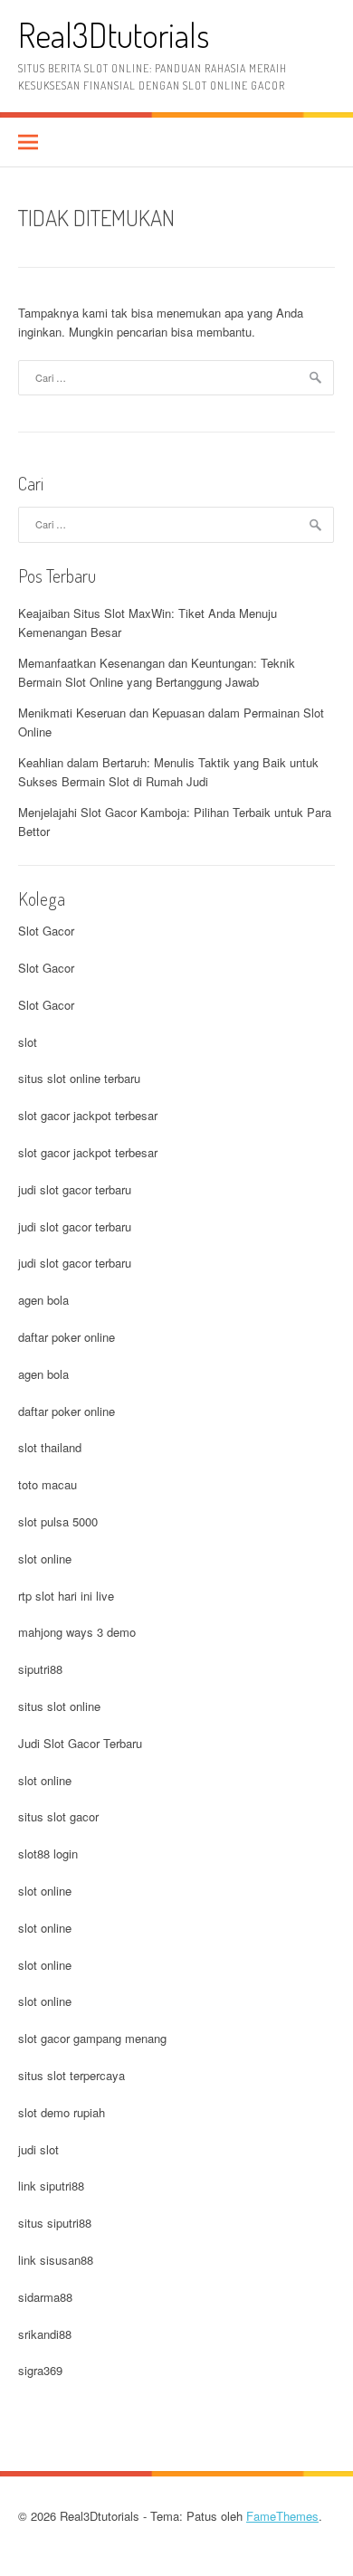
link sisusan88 (56, 2260)
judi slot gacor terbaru (75, 1189)
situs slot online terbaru (79, 1078)
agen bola (43, 1300)
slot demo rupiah (62, 2112)
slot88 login (48, 1854)
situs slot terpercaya (72, 2075)
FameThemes (282, 2516)
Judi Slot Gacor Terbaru (80, 1743)
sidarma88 (45, 2297)
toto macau (48, 1484)
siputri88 (40, 1669)
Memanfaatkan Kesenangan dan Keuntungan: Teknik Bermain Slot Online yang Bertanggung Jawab (157, 672)
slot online (45, 1559)
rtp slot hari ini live (66, 1596)
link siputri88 (51, 2186)
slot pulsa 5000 (58, 1521)
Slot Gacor (46, 931)
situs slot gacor (58, 1816)
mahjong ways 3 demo (77, 1632)
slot (28, 1042)
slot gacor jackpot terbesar (88, 1115)
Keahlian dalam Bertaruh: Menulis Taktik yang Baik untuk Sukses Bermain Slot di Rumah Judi (168, 772)
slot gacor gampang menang (92, 2038)
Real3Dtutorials (114, 35)
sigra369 (40, 2370)
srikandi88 (45, 2334)
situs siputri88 (55, 2223)
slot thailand (50, 1447)
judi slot (38, 2149)
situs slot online (59, 1706)
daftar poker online (67, 1337)
